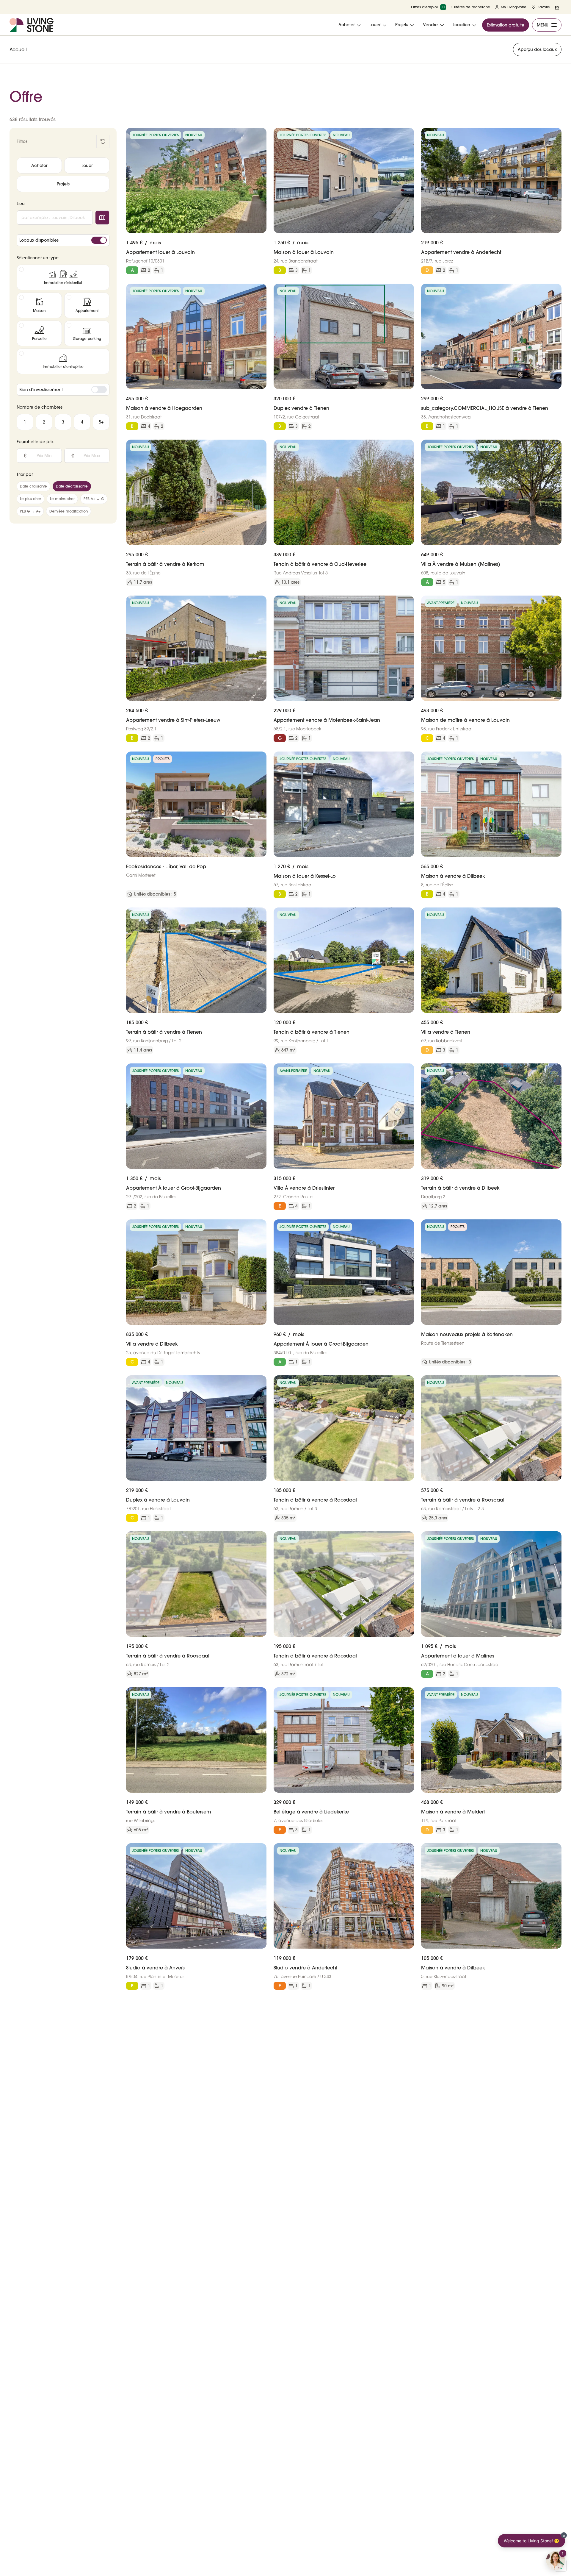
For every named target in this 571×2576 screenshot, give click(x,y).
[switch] (99, 240)
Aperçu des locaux (537, 49)
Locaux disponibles (39, 240)
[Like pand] (260, 135)
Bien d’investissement (41, 390)
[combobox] (55, 218)
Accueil (18, 49)
